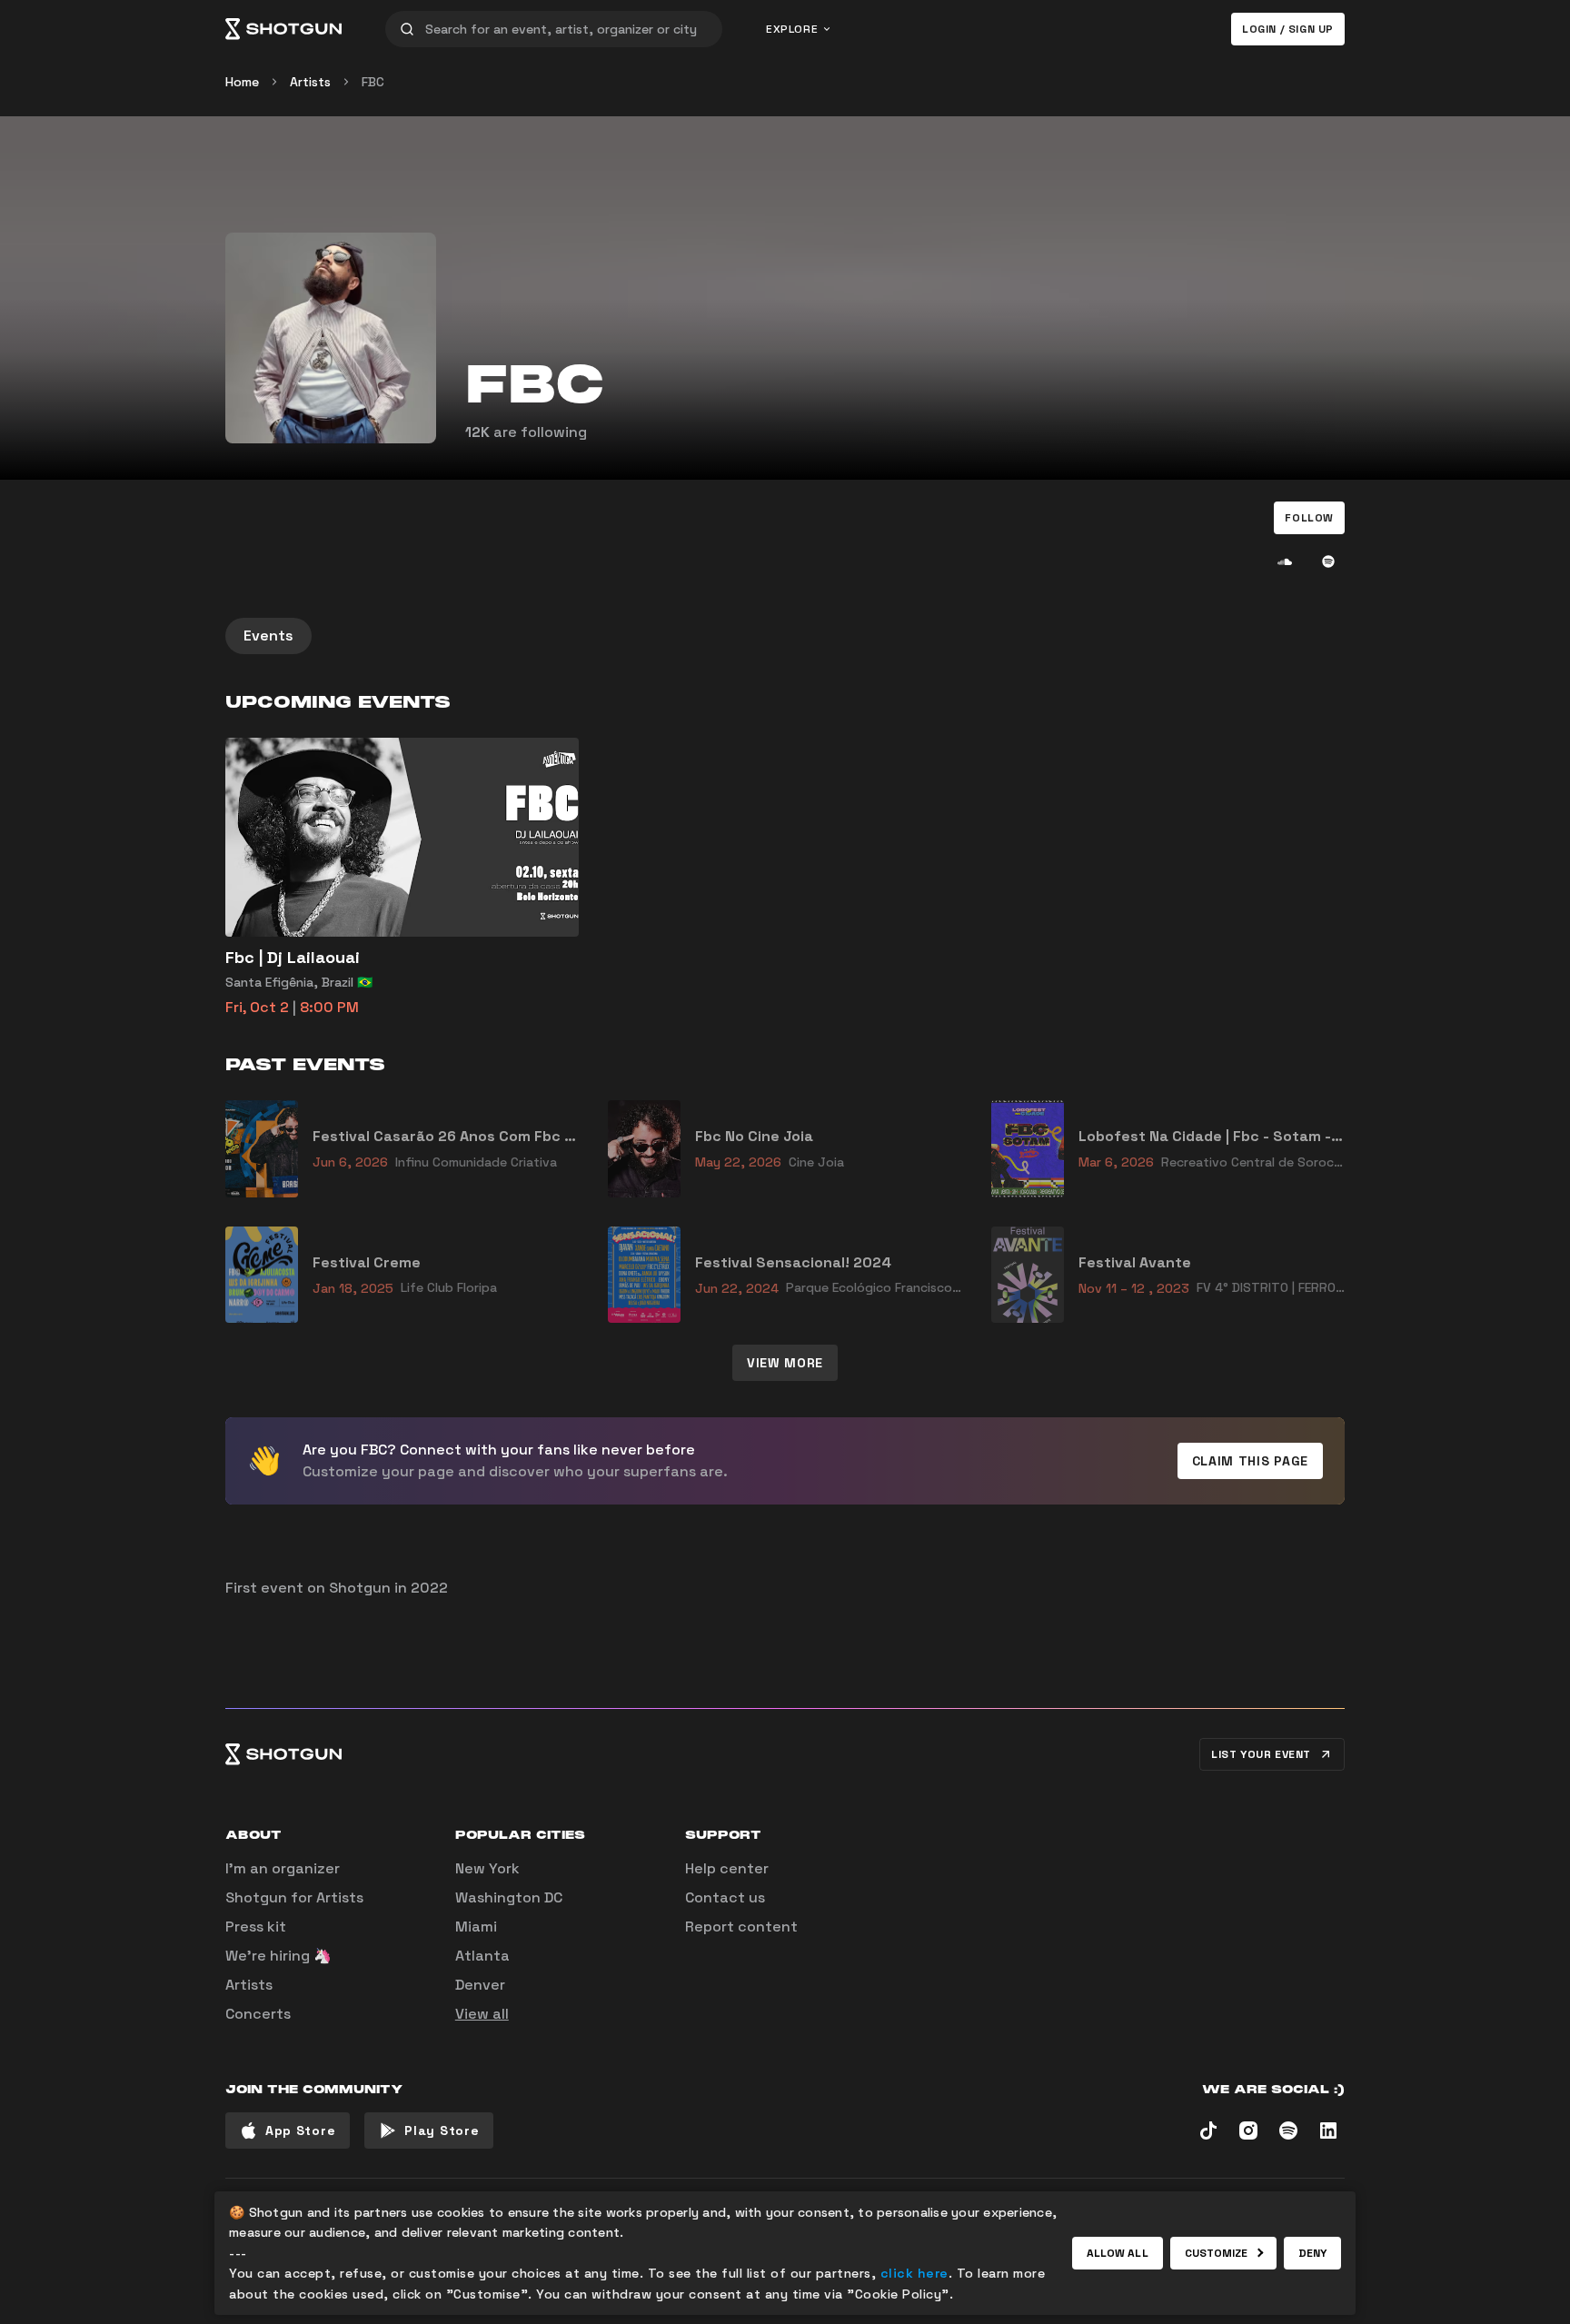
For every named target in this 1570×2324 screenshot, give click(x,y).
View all (482, 2014)
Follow (1309, 518)
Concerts (258, 2014)
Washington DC (509, 1897)
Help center (727, 1868)
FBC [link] (373, 82)
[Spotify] (1328, 561)
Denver (480, 1985)
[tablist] (785, 636)
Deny (1312, 2253)
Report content (741, 1927)
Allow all (1118, 2253)
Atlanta (482, 1956)
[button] (1309, 518)
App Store (300, 2130)
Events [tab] (268, 636)
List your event (1261, 1754)
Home (242, 82)
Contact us (725, 1897)
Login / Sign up (1288, 29)
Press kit (256, 1927)
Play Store (442, 2130)
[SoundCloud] (1285, 561)
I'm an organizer (283, 1868)
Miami (476, 1927)
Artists (310, 82)
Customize (1217, 2253)
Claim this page (1251, 1461)
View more (785, 1363)
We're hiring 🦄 (278, 1956)
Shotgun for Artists (294, 1897)
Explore (792, 29)
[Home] (283, 29)
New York (487, 1868)
